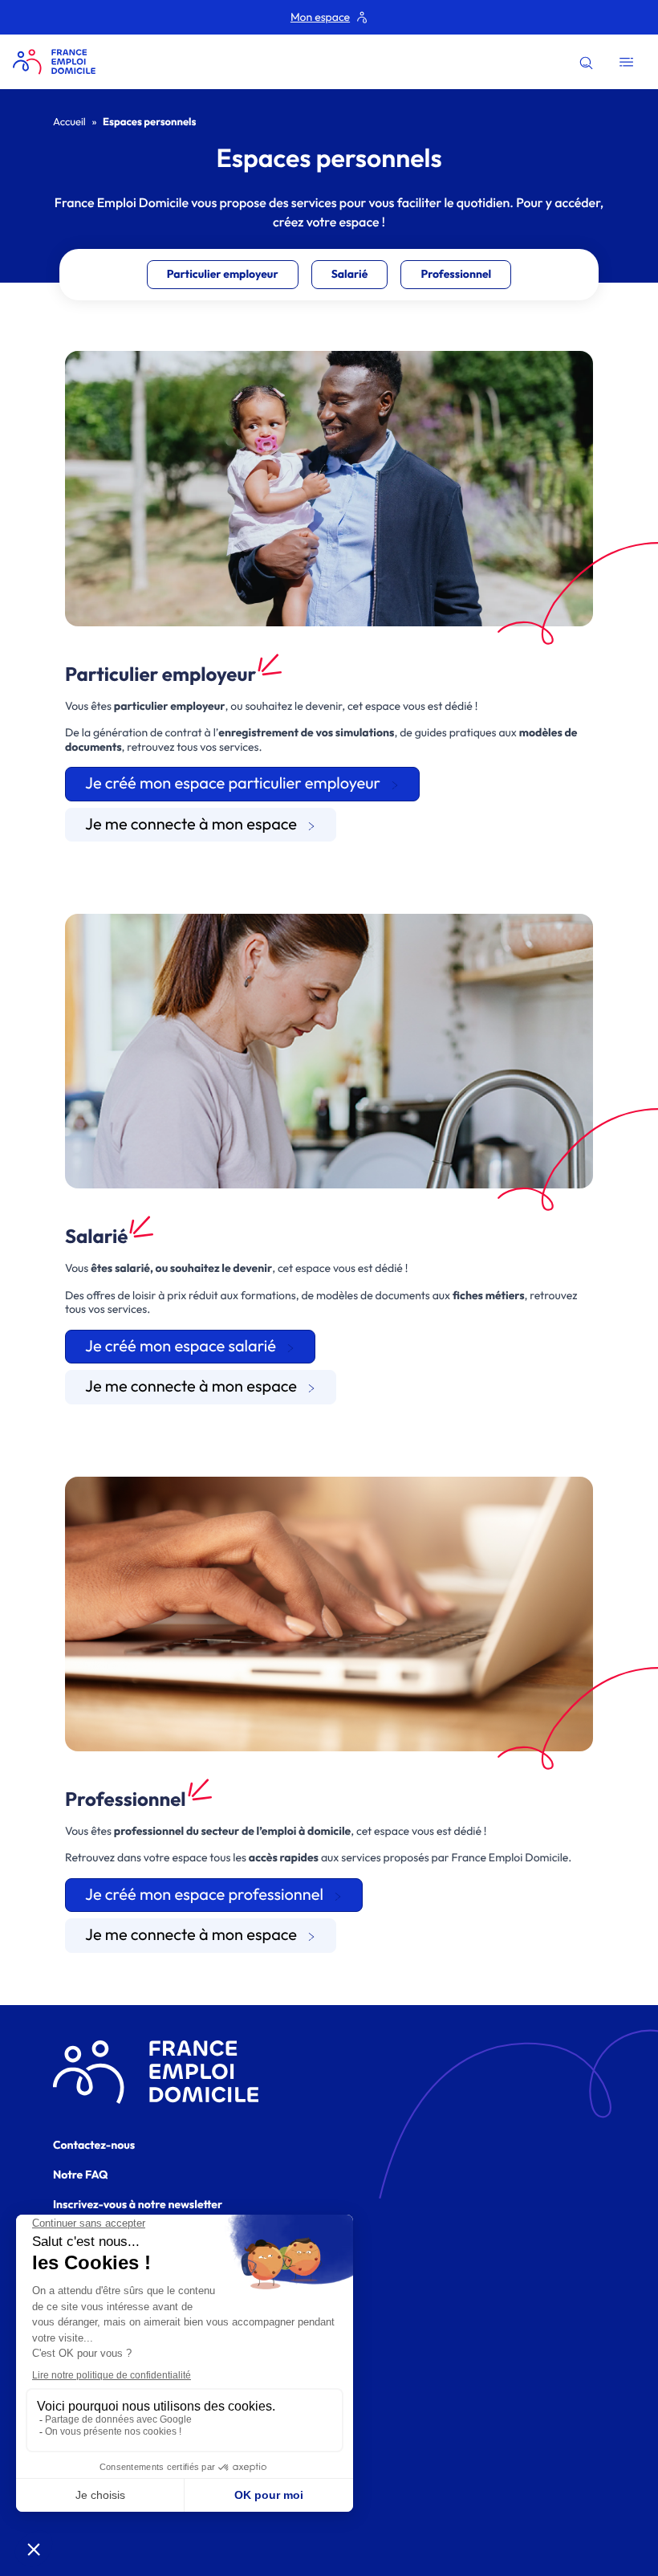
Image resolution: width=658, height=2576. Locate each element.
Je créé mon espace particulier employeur (233, 783)
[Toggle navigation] (626, 62)
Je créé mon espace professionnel (204, 1895)
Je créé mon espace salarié (181, 1346)
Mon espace (320, 17)
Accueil (69, 122)
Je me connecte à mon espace (191, 824)
